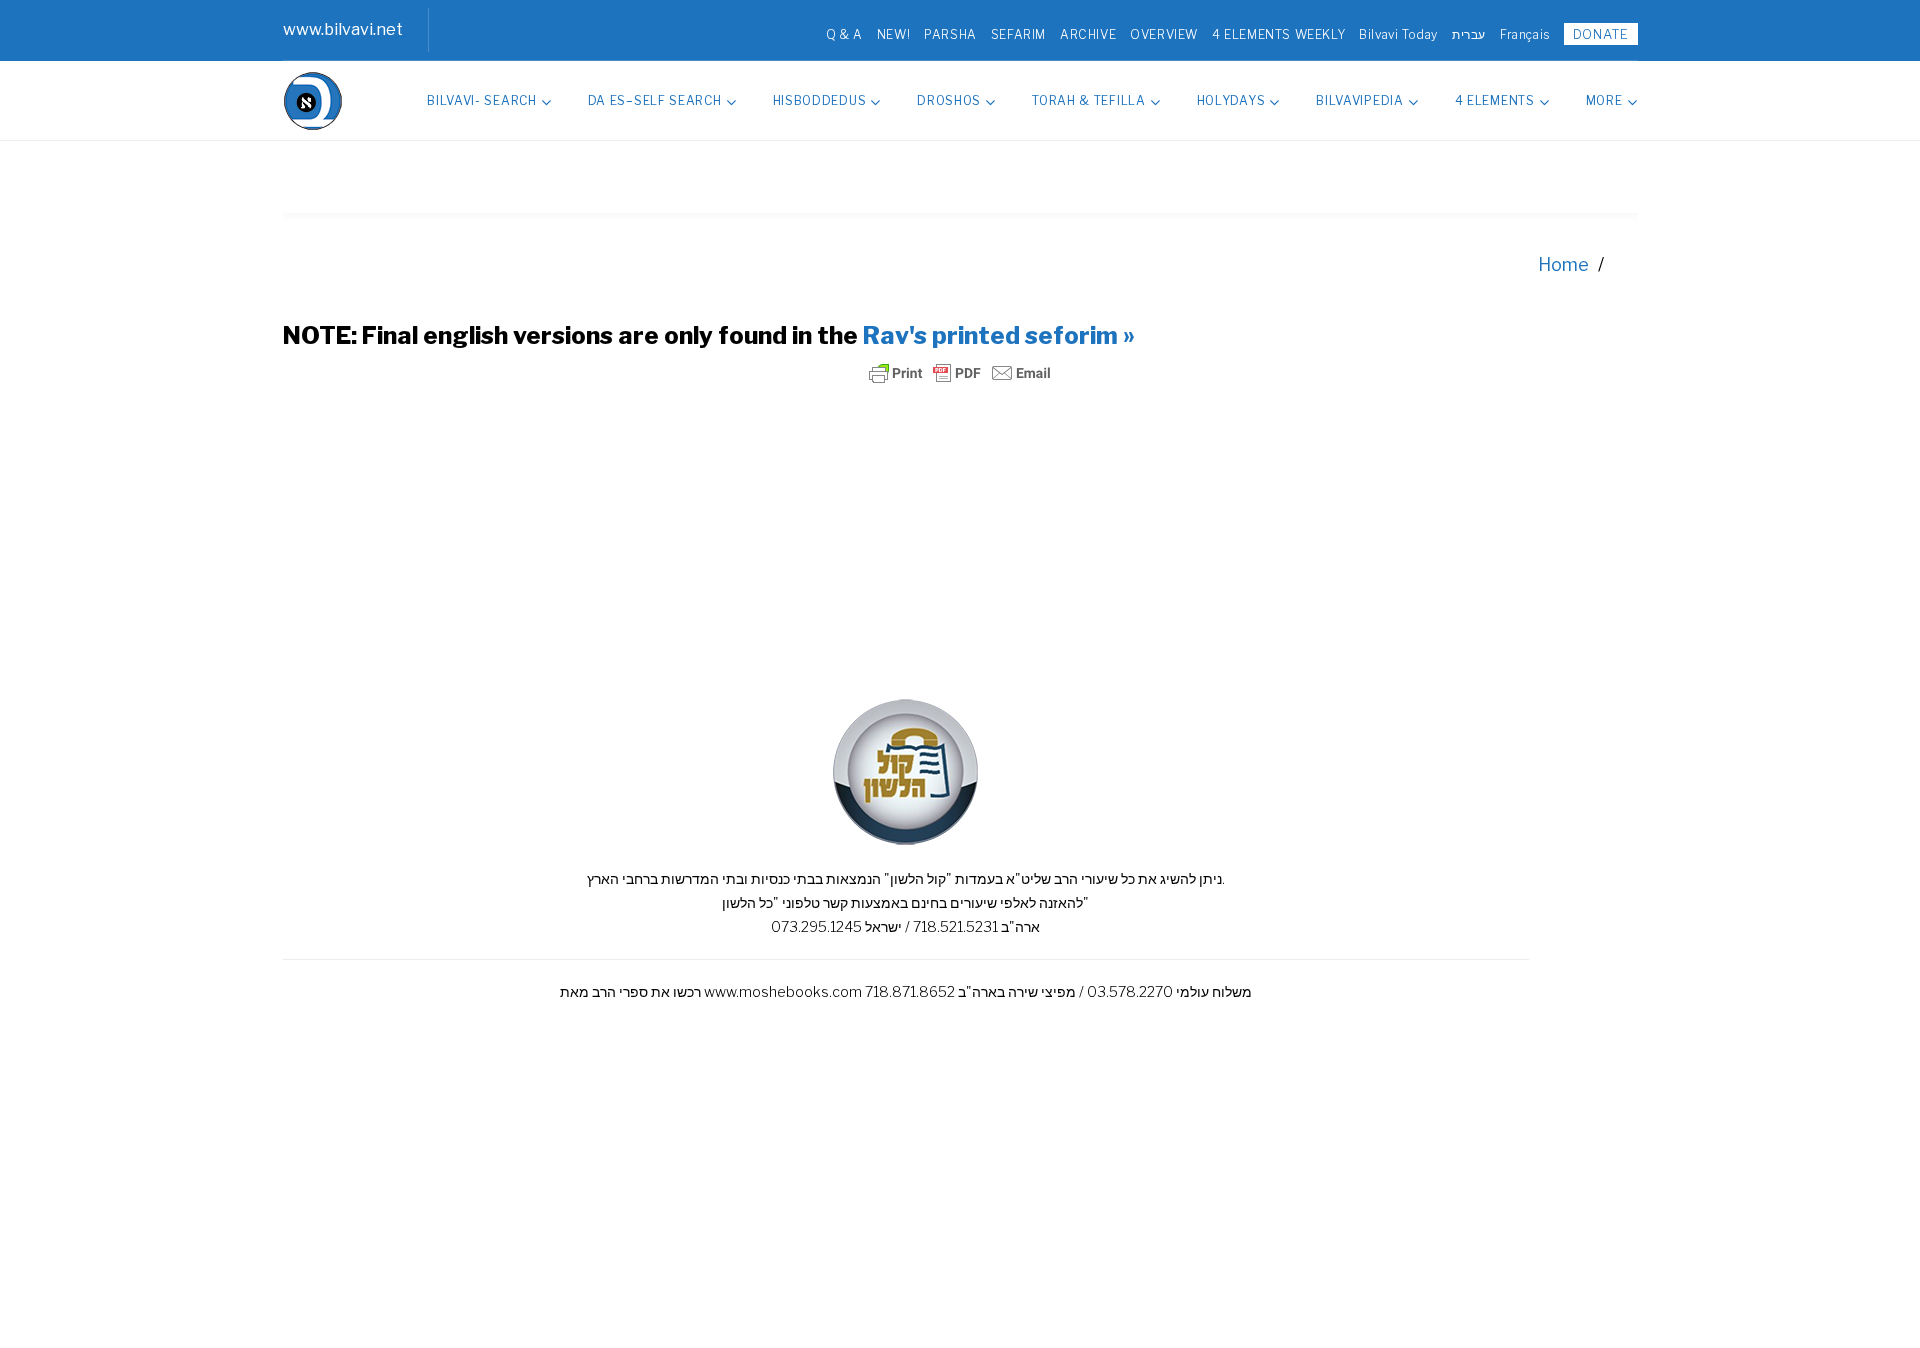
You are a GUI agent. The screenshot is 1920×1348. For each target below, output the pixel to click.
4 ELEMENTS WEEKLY (1278, 34)
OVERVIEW (1164, 34)
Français (1525, 34)
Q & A (844, 34)
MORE (1604, 100)
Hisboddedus (820, 100)
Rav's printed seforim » (999, 335)
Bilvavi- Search (482, 100)
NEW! (893, 34)
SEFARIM (1018, 34)
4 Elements (1495, 100)
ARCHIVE (1088, 34)
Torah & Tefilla (1089, 100)
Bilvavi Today (1398, 34)
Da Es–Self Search (655, 100)
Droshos (949, 100)
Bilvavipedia (1359, 100)
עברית (1469, 34)
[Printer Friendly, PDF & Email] (960, 373)
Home (1563, 264)
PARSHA (950, 34)
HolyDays (1231, 100)
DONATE (1601, 34)
